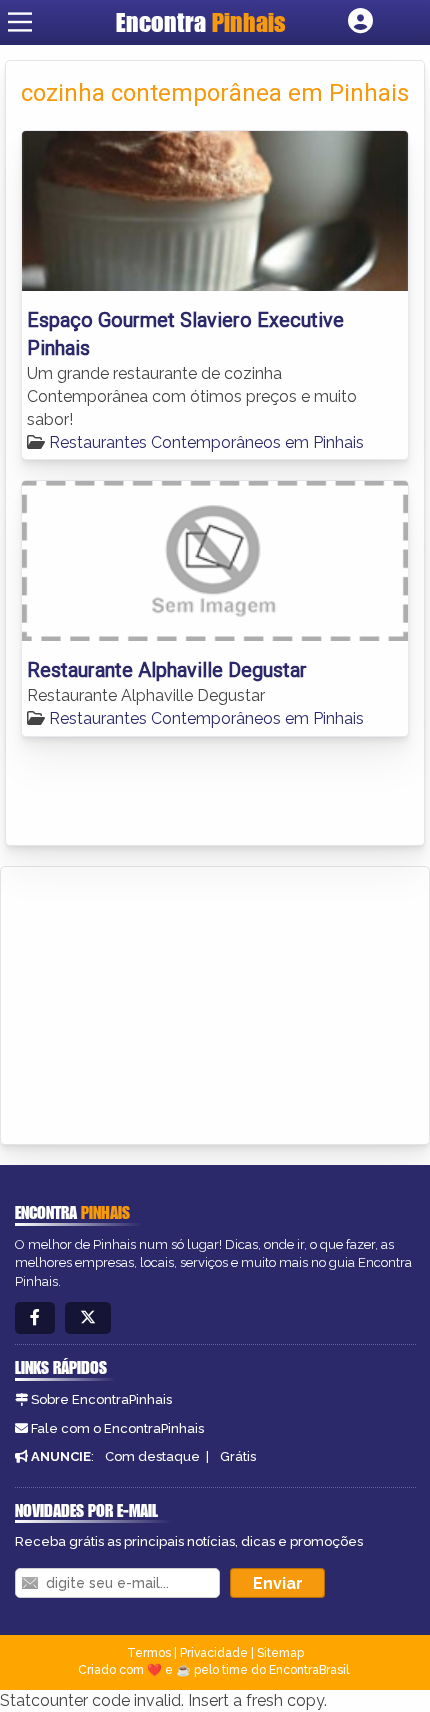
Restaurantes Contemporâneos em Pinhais (206, 442)
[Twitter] (88, 1318)
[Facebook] (35, 1318)
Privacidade (214, 1653)
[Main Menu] (20, 22)
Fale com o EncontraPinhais (117, 1428)
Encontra (201, 22)
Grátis (238, 1456)
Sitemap (280, 1653)
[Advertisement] (166, 1002)
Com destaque (152, 1456)
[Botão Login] (360, 22)
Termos (149, 1653)
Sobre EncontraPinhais (101, 1399)
